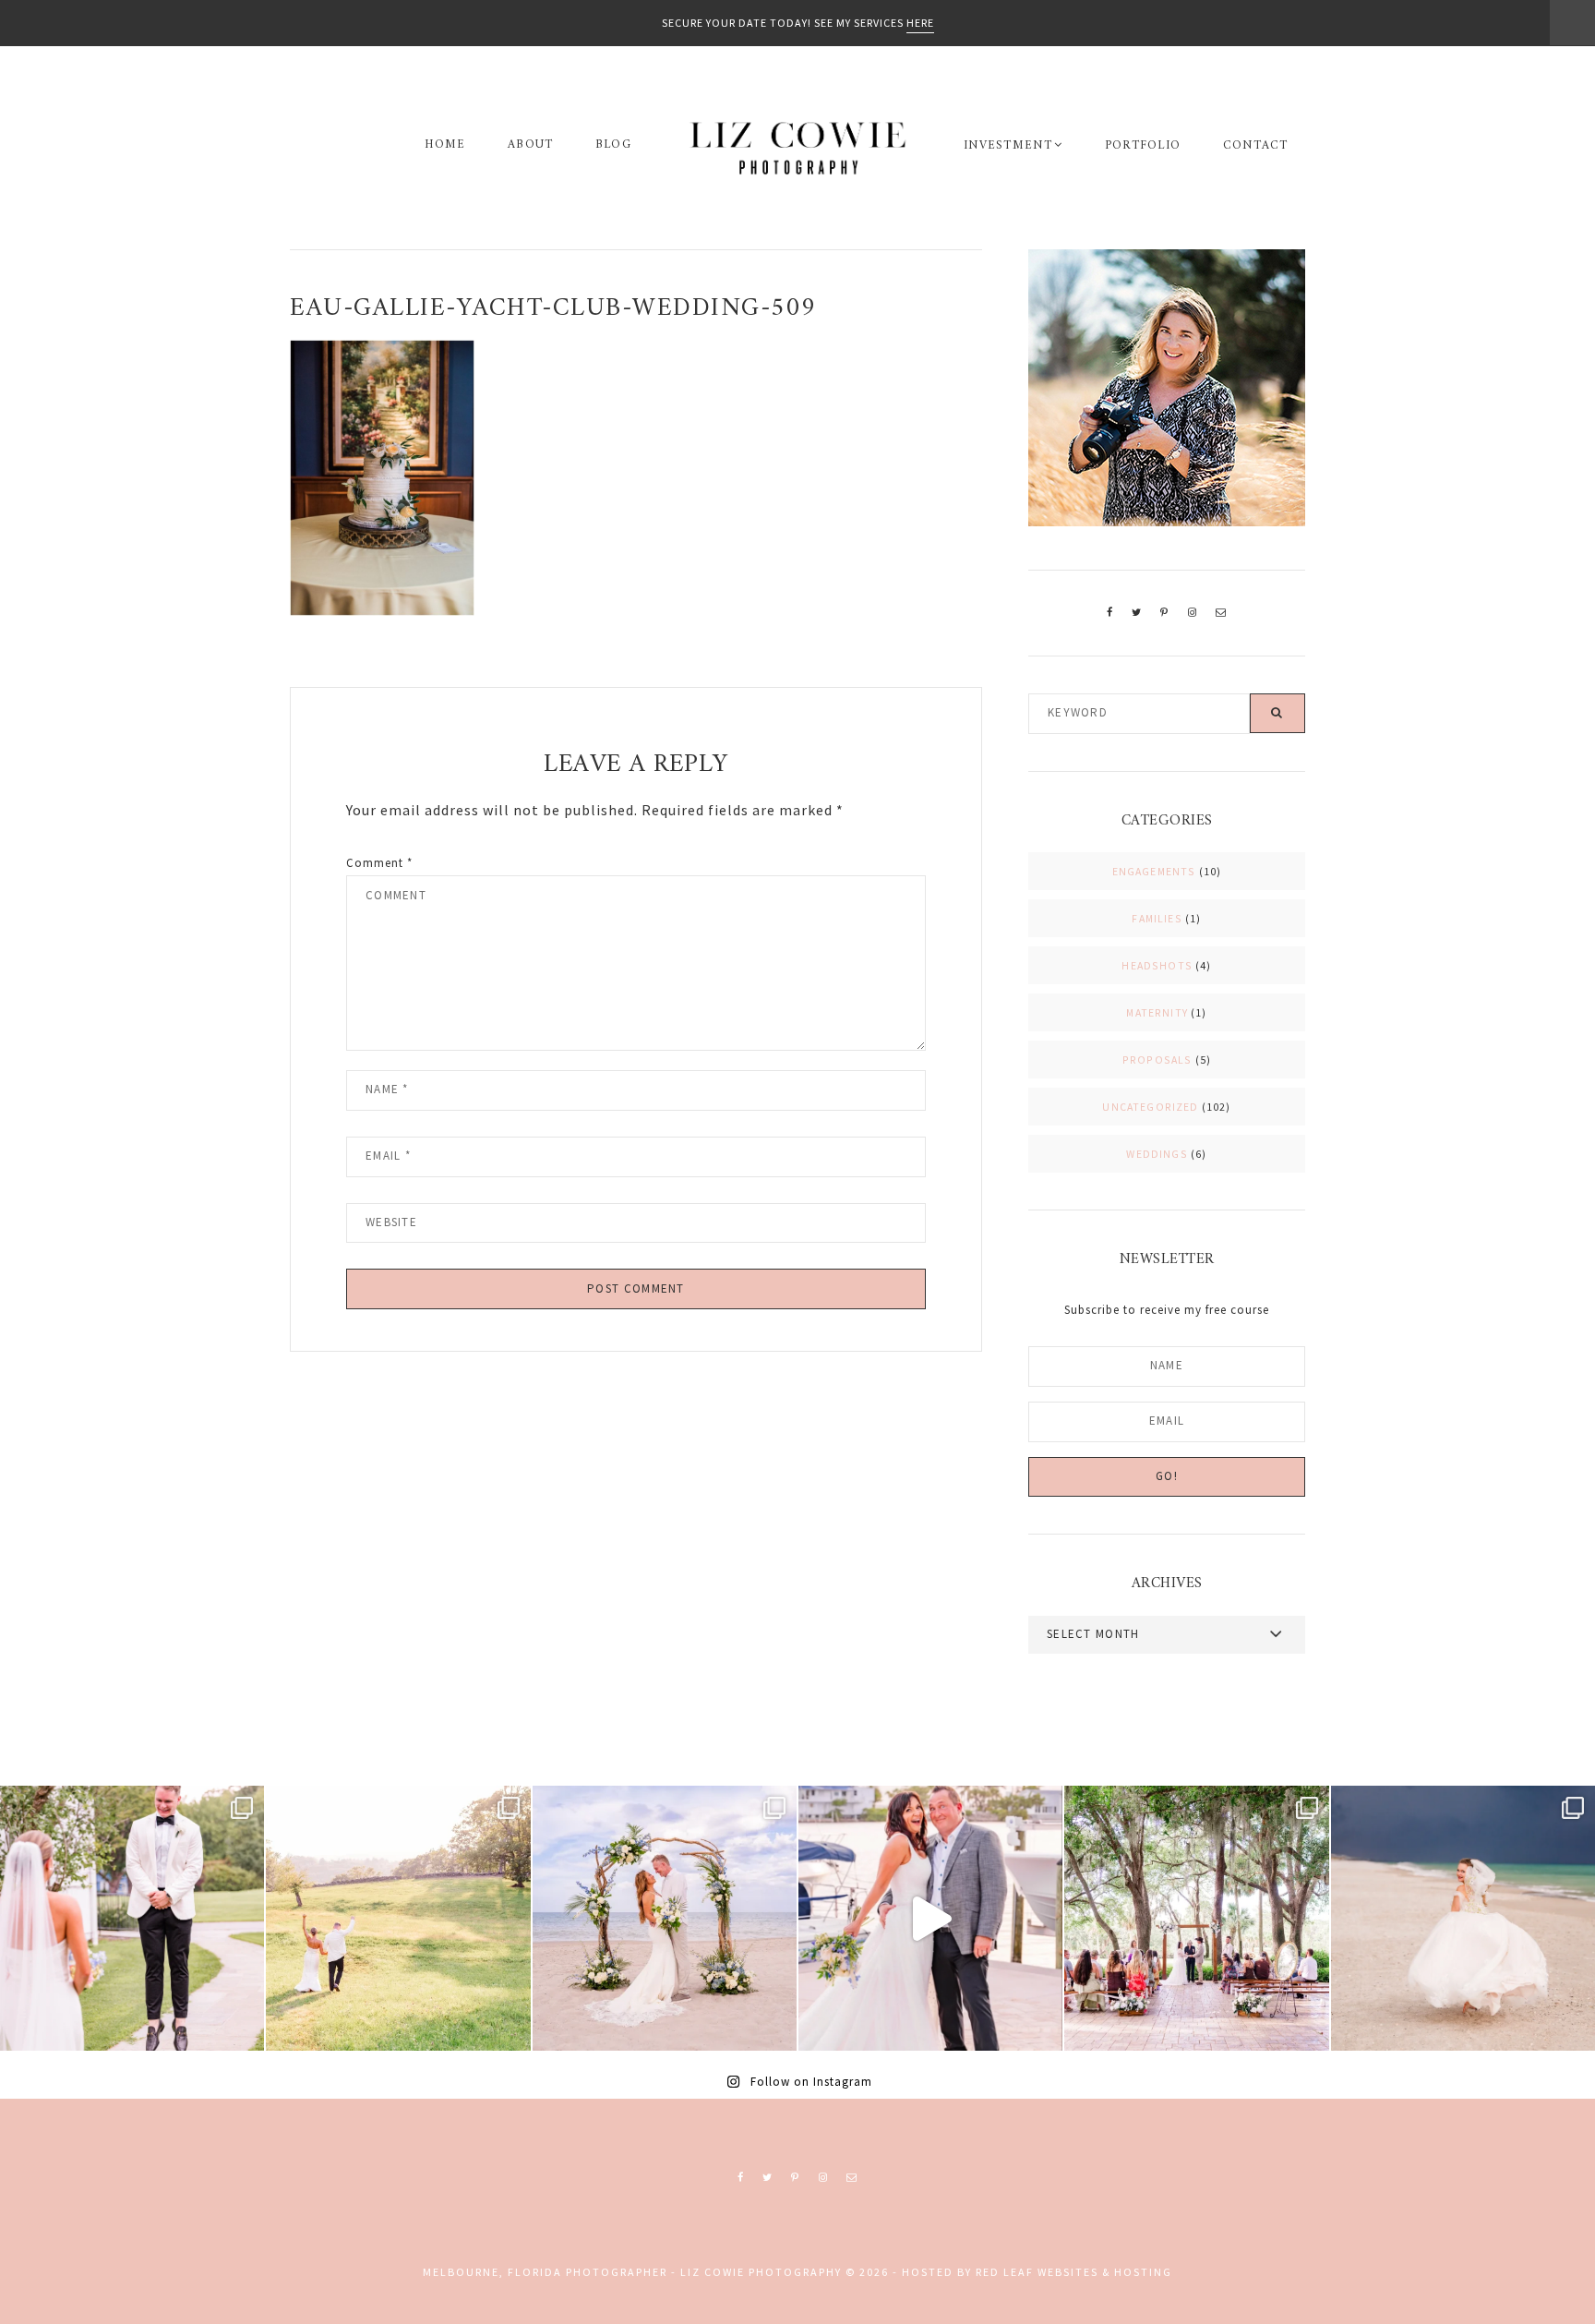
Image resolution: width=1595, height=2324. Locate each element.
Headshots (1157, 965)
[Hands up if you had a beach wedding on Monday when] (1463, 1918)
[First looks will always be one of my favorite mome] (132, 1918)
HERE (920, 23)
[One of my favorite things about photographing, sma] (1196, 1918)
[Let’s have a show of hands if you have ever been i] (930, 1918)
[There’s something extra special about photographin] (398, 1918)
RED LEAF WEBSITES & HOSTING (1074, 2272)
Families (1157, 918)
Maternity (1157, 1012)
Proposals (1157, 1060)
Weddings (1157, 1154)
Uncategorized (1150, 1107)
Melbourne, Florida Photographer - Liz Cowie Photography (797, 148)
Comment (379, 862)
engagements (1154, 871)
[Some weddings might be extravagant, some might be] (665, 1918)
